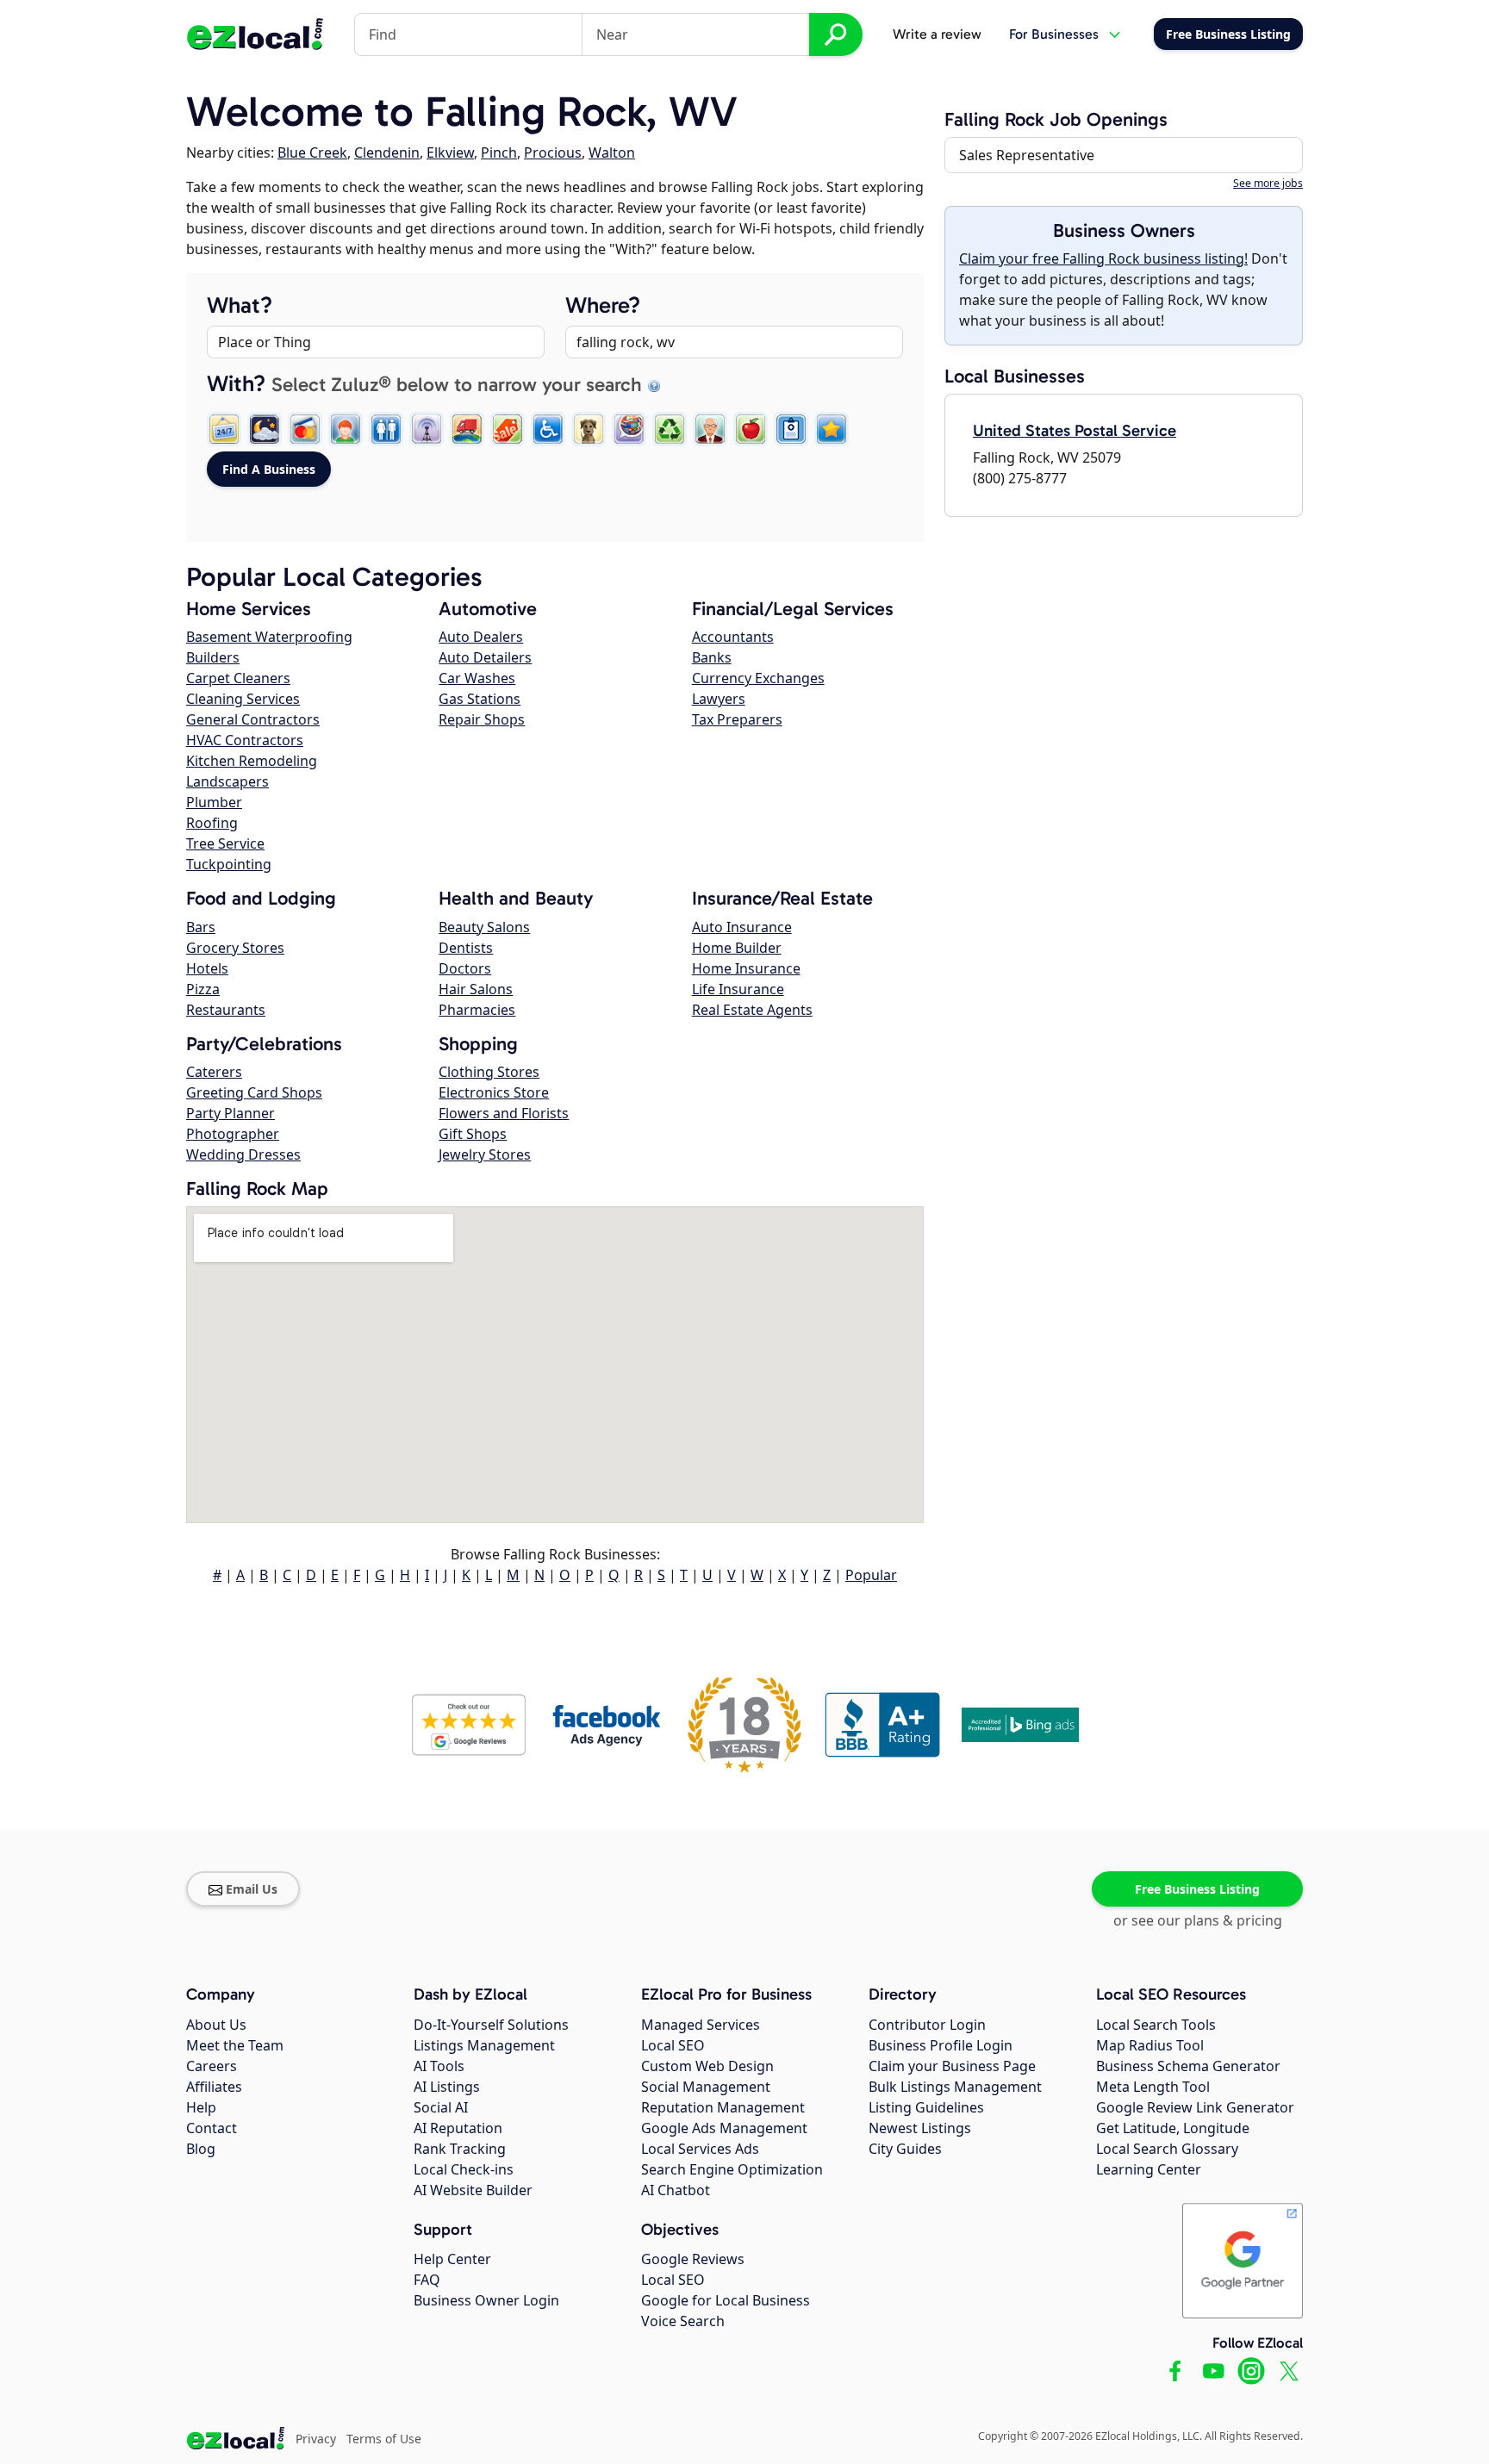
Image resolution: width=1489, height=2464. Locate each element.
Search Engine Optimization (732, 2169)
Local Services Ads (700, 2149)
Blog (201, 2149)
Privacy (316, 2439)
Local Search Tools (1156, 2025)
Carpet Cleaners (238, 678)
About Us (216, 2025)
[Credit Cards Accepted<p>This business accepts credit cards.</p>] (305, 429)
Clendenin (387, 152)
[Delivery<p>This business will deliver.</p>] (467, 429)
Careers (212, 2066)
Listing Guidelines (926, 2107)
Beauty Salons (484, 927)
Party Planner (231, 1113)
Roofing (212, 823)
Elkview (450, 152)
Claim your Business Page (952, 2066)
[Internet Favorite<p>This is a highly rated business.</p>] (832, 429)
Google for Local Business (726, 2300)
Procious (553, 152)
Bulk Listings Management (955, 2087)
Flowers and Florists (504, 1113)
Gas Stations (480, 699)
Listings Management (484, 2045)
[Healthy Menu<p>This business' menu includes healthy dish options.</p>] (751, 429)
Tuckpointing (229, 864)
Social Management (706, 2087)
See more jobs (1268, 183)
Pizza (203, 989)
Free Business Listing (1197, 1889)
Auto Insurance (742, 927)
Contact (212, 2128)
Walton (612, 152)
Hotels (207, 968)
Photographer (233, 1134)
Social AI (441, 2107)
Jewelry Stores (485, 1154)
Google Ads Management (724, 2128)
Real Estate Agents (752, 1010)
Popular (871, 1575)
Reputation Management (723, 2107)
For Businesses (1054, 34)
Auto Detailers (485, 657)
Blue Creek (312, 152)
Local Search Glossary (1167, 2149)
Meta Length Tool (1153, 2087)
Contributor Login (927, 2025)
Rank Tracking (460, 2149)
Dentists (466, 948)
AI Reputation (458, 2128)
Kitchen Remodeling (252, 761)
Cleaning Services (243, 699)
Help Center (452, 2259)
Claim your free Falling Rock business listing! (1103, 258)
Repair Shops (482, 719)
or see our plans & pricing (1198, 1920)
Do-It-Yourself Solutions (491, 2025)
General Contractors (253, 719)
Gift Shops (473, 1134)
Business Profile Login (941, 2045)
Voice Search (683, 2321)
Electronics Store (494, 1092)
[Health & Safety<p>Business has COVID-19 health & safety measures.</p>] (791, 429)
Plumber (214, 802)
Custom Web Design (707, 2066)
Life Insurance (738, 989)
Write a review (937, 34)
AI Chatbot (676, 2190)
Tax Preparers (737, 719)
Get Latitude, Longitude (1173, 2128)
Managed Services (701, 2025)
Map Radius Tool (1150, 2045)
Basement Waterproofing (269, 637)
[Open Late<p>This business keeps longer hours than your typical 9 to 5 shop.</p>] (265, 429)
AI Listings (447, 2087)
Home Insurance (746, 968)
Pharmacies (477, 1010)
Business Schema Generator (1188, 2066)
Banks (712, 657)
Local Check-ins (464, 2169)
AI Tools (439, 2066)
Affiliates (214, 2087)
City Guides (905, 2149)
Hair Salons (476, 989)
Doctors (465, 968)
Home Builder (737, 948)
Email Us (252, 1889)
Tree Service (225, 843)
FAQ (427, 2280)
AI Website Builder (473, 2190)
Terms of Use (384, 2439)
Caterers (214, 1072)
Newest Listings (920, 2128)
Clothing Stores (489, 1072)
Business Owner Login (486, 2300)
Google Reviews (693, 2259)
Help (201, 2107)
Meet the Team (235, 2045)
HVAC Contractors (245, 740)
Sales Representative (1027, 155)
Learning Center (1149, 2169)
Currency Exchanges (758, 678)
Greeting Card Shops (254, 1092)
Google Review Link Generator (1195, 2107)
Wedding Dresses (243, 1154)
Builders (213, 657)
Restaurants (226, 1010)
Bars (201, 927)
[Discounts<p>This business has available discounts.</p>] (508, 429)
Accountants (733, 637)
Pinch (499, 152)
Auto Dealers (481, 637)
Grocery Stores (235, 948)
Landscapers (227, 781)
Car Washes (477, 678)
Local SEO (673, 2045)
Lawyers (719, 699)
